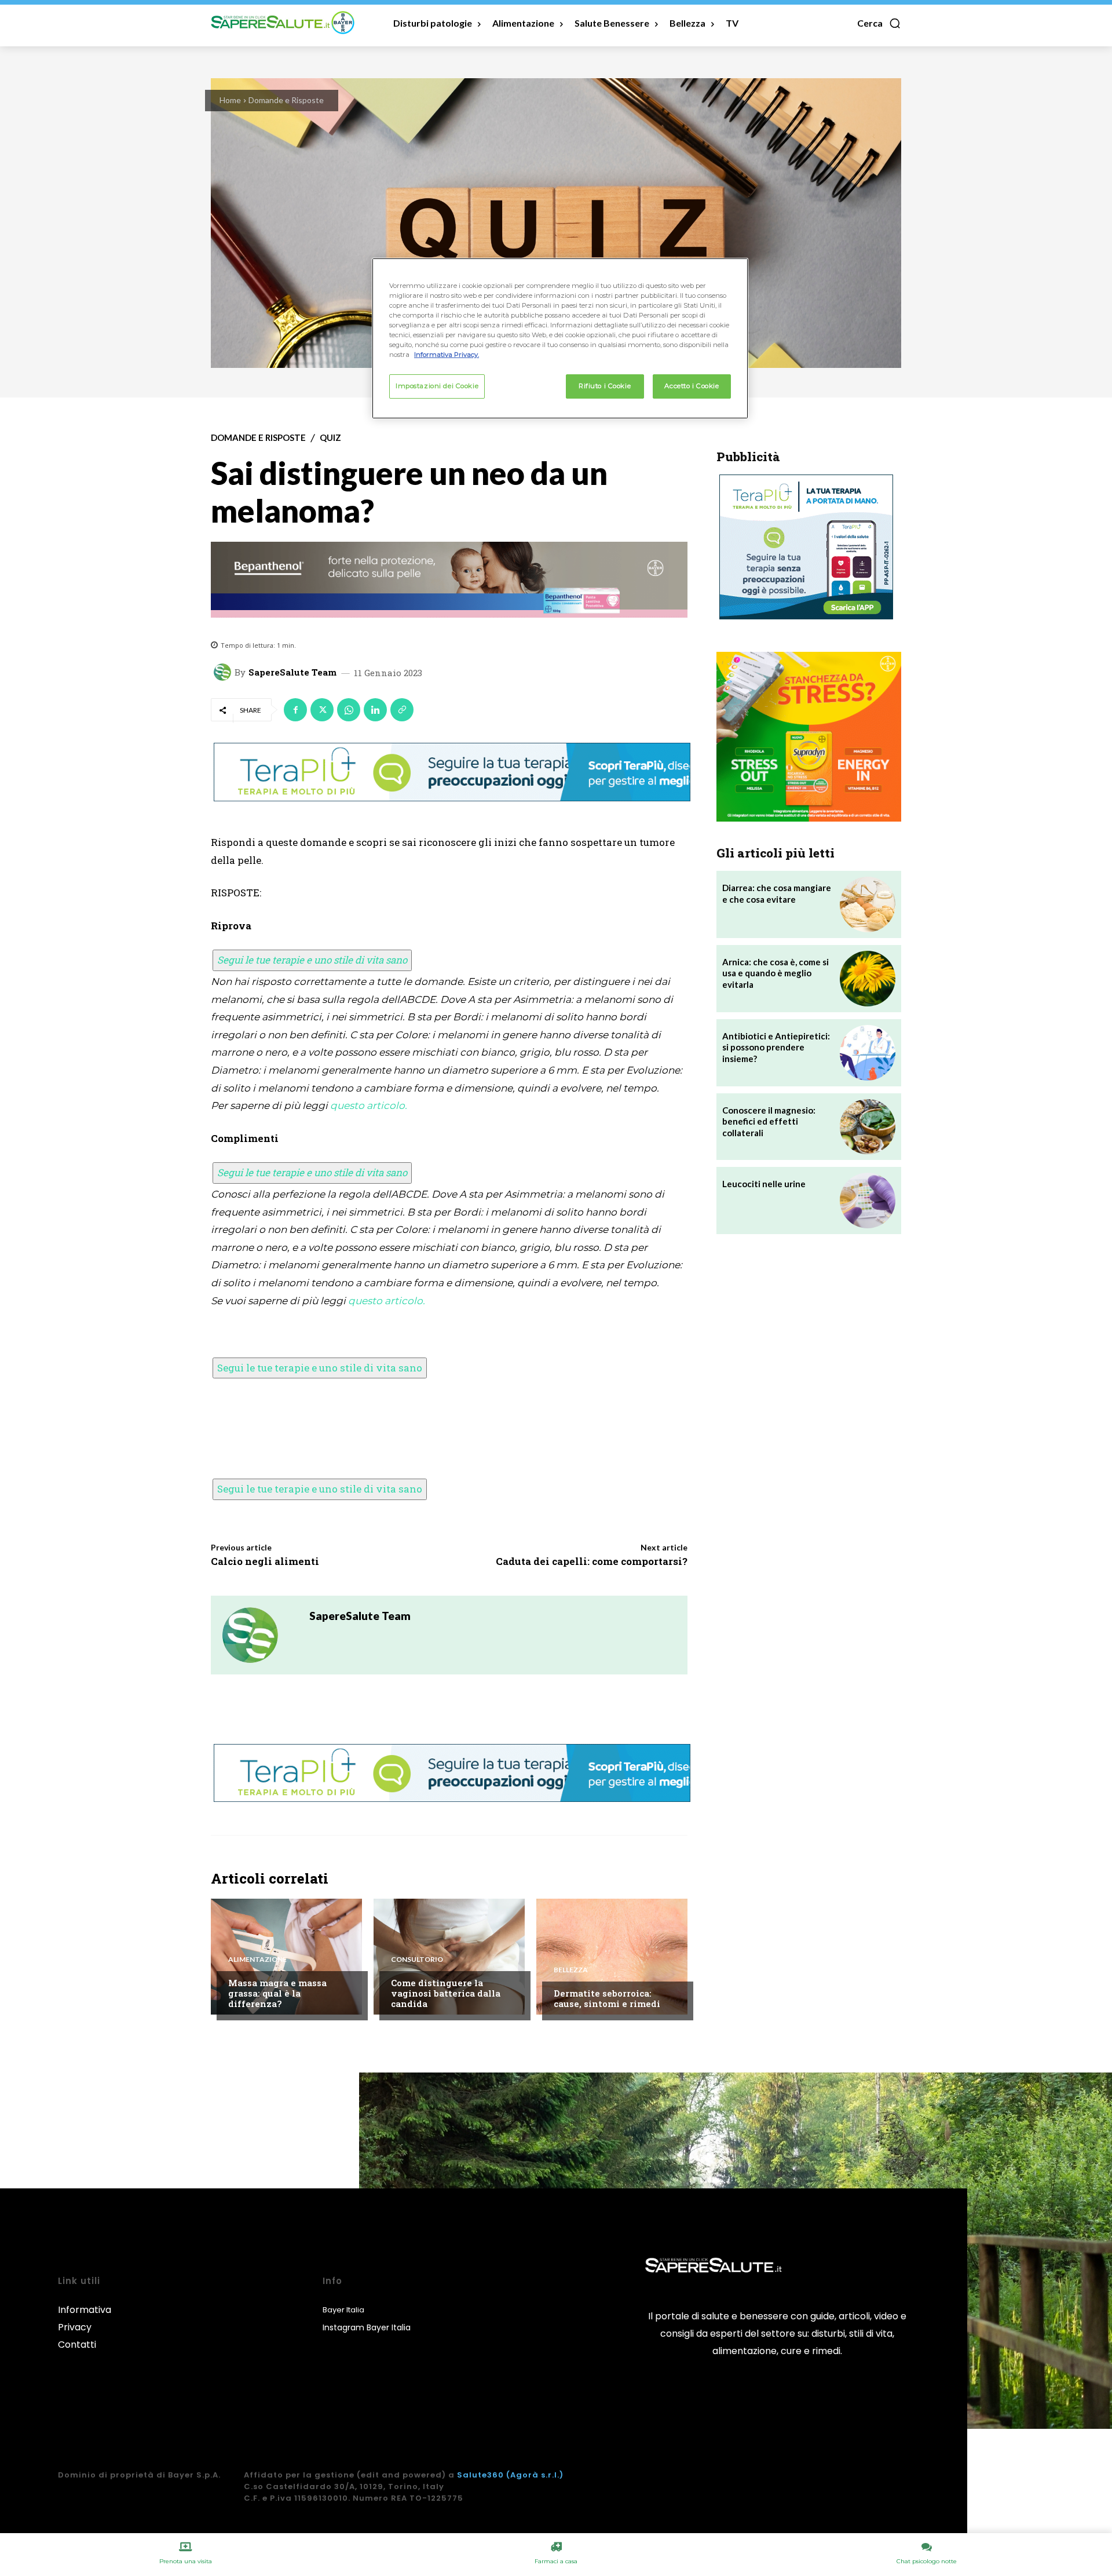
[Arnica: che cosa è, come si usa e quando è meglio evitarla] (868, 979)
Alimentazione (257, 1960)
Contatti (77, 2345)
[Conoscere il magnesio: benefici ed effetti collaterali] (868, 1127)
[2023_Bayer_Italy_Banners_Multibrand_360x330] (809, 737)
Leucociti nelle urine (764, 1184)
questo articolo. (369, 1105)
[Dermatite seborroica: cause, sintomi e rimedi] (612, 1957)
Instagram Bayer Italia (367, 2327)
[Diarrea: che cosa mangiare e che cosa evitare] (868, 904)
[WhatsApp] (349, 710)
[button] (879, 23)
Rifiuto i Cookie (605, 386)
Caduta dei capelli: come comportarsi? (592, 1561)
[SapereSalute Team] (224, 672)
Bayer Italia (343, 2310)
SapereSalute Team (292, 672)
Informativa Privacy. (447, 355)
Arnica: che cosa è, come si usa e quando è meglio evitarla (776, 973)
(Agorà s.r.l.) (535, 2475)
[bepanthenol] (449, 580)
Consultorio (417, 1960)
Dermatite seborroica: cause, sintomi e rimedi (607, 1998)
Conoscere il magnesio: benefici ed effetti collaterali (769, 1121)
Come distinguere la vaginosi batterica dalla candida (446, 1993)
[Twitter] (322, 710)
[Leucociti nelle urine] (868, 1201)
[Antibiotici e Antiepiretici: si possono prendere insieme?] (868, 1053)
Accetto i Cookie (692, 386)
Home (230, 100)
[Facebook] (295, 710)
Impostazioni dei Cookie (437, 386)
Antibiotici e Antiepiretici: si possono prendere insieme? (776, 1047)
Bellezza (571, 1970)
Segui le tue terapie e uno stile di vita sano (312, 960)
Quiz (330, 438)
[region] (560, 338)
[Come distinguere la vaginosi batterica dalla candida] (449, 1957)
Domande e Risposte (286, 100)
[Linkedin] (375, 710)
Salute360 (480, 2475)
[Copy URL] (402, 710)
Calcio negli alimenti (265, 1561)
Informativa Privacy (85, 2318)
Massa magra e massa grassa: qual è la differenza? (277, 1993)
